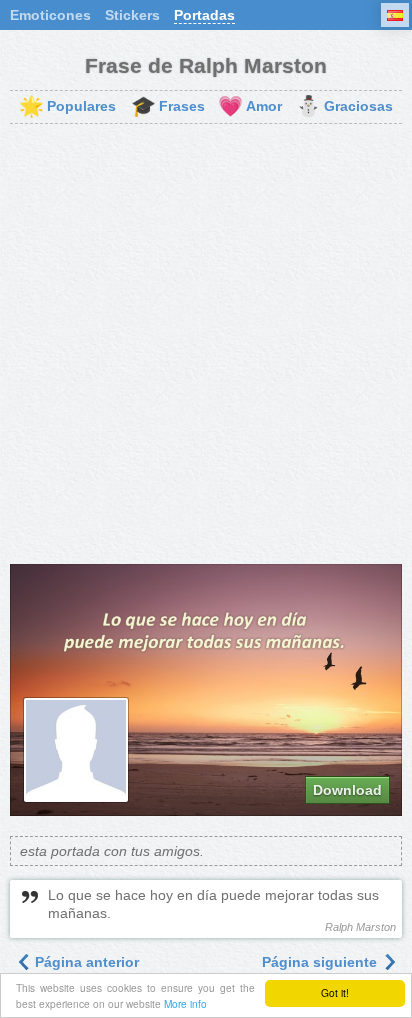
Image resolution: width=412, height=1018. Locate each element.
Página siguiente (321, 962)
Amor (250, 107)
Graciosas (344, 107)
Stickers (132, 15)
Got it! (335, 992)
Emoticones (50, 15)
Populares (67, 107)
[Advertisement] (206, 344)
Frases (168, 107)
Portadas (204, 15)
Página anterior (85, 962)
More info (185, 1003)
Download (347, 790)
